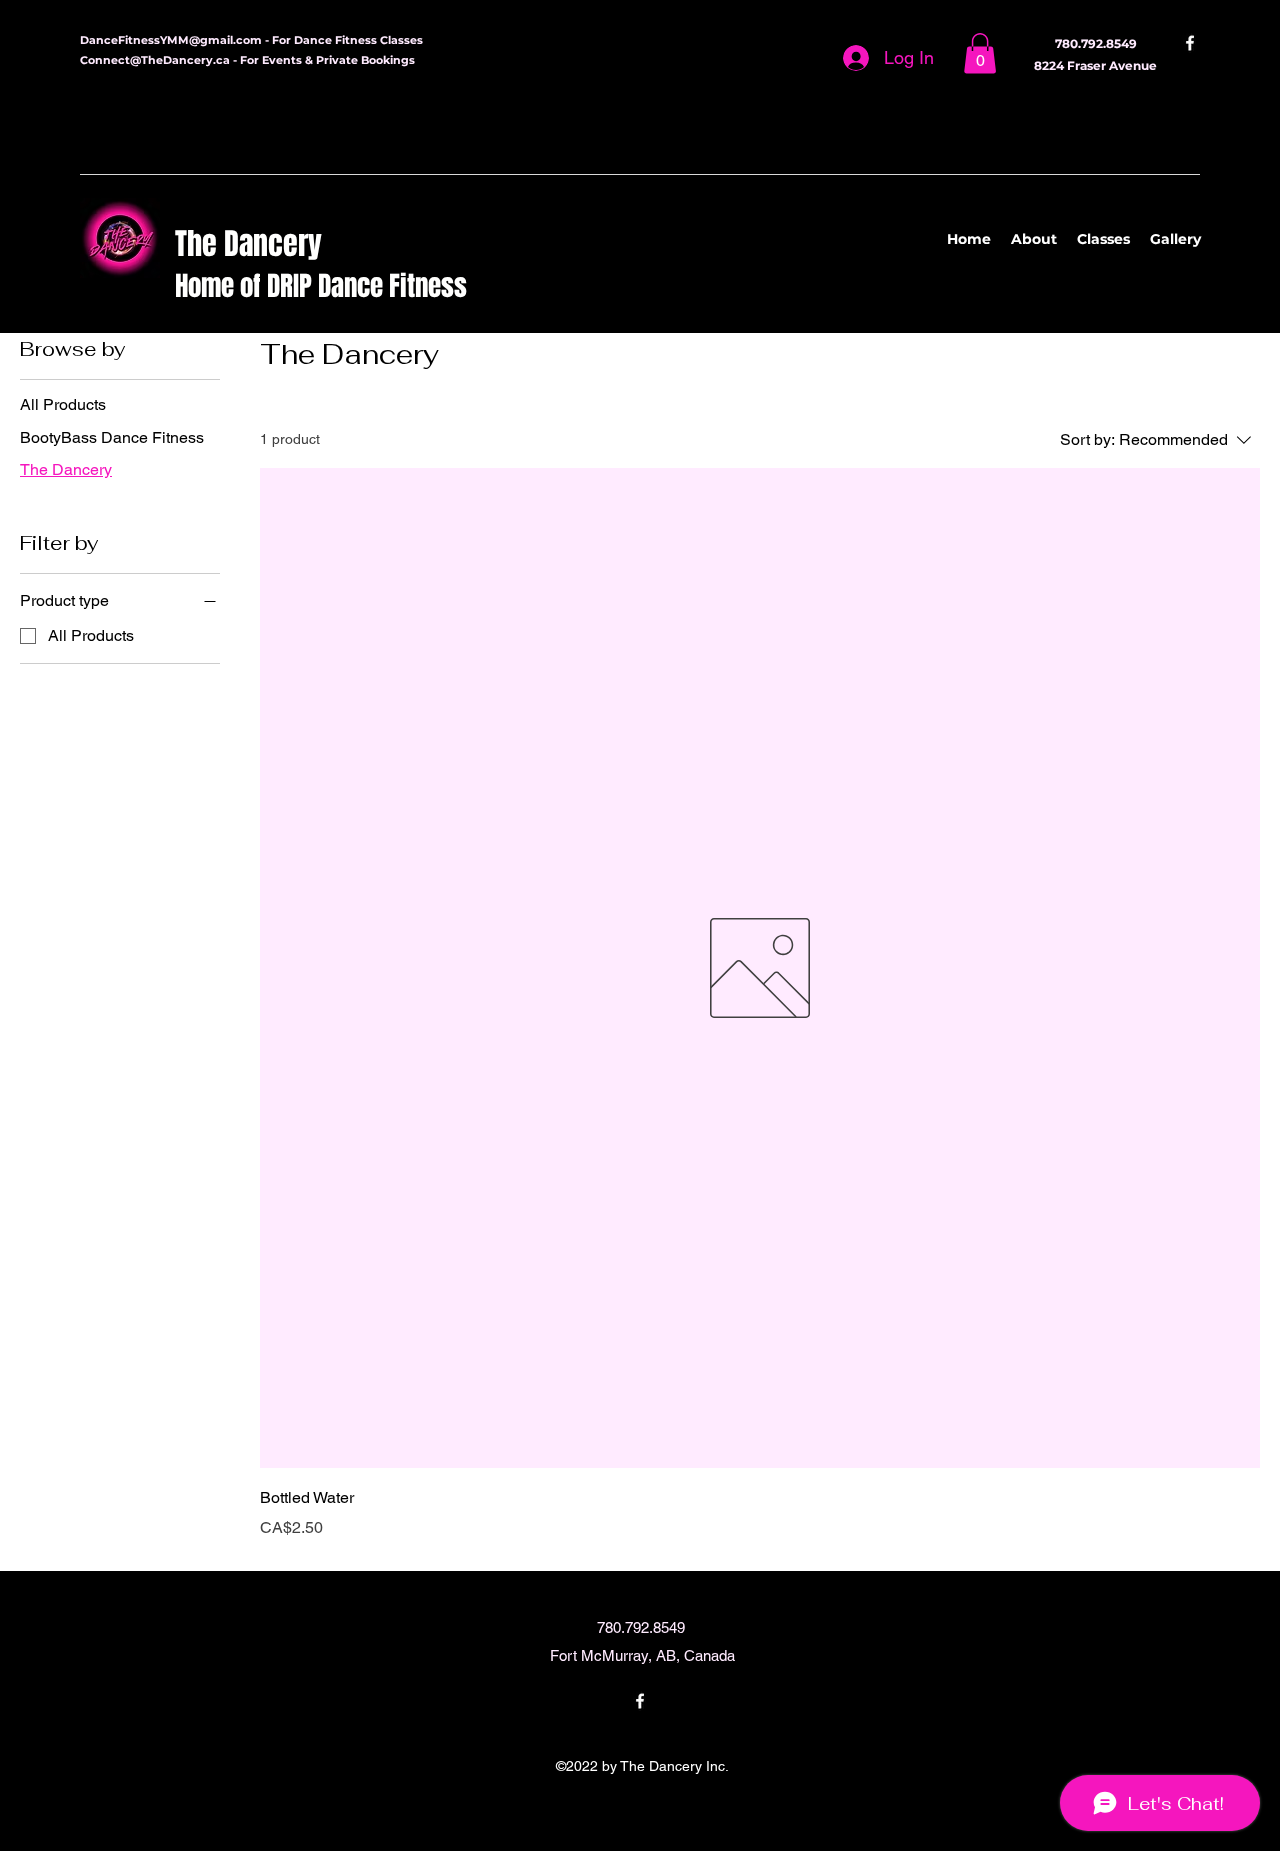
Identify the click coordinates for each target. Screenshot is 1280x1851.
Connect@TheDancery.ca (155, 60)
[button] (980, 53)
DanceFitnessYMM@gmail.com (171, 40)
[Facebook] (1190, 43)
